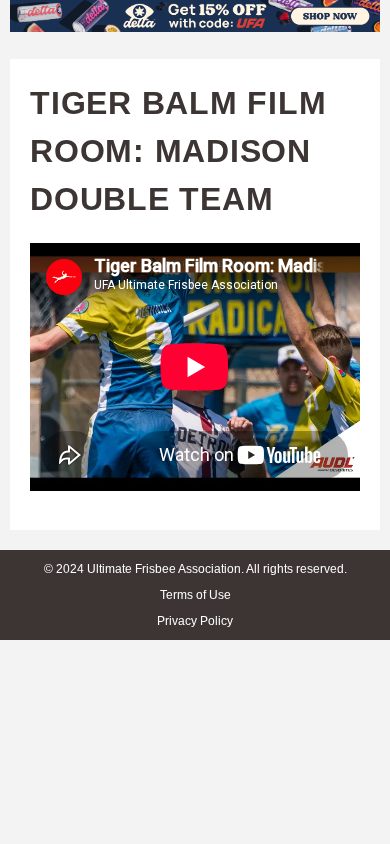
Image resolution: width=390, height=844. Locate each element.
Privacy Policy (195, 621)
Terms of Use (195, 595)
